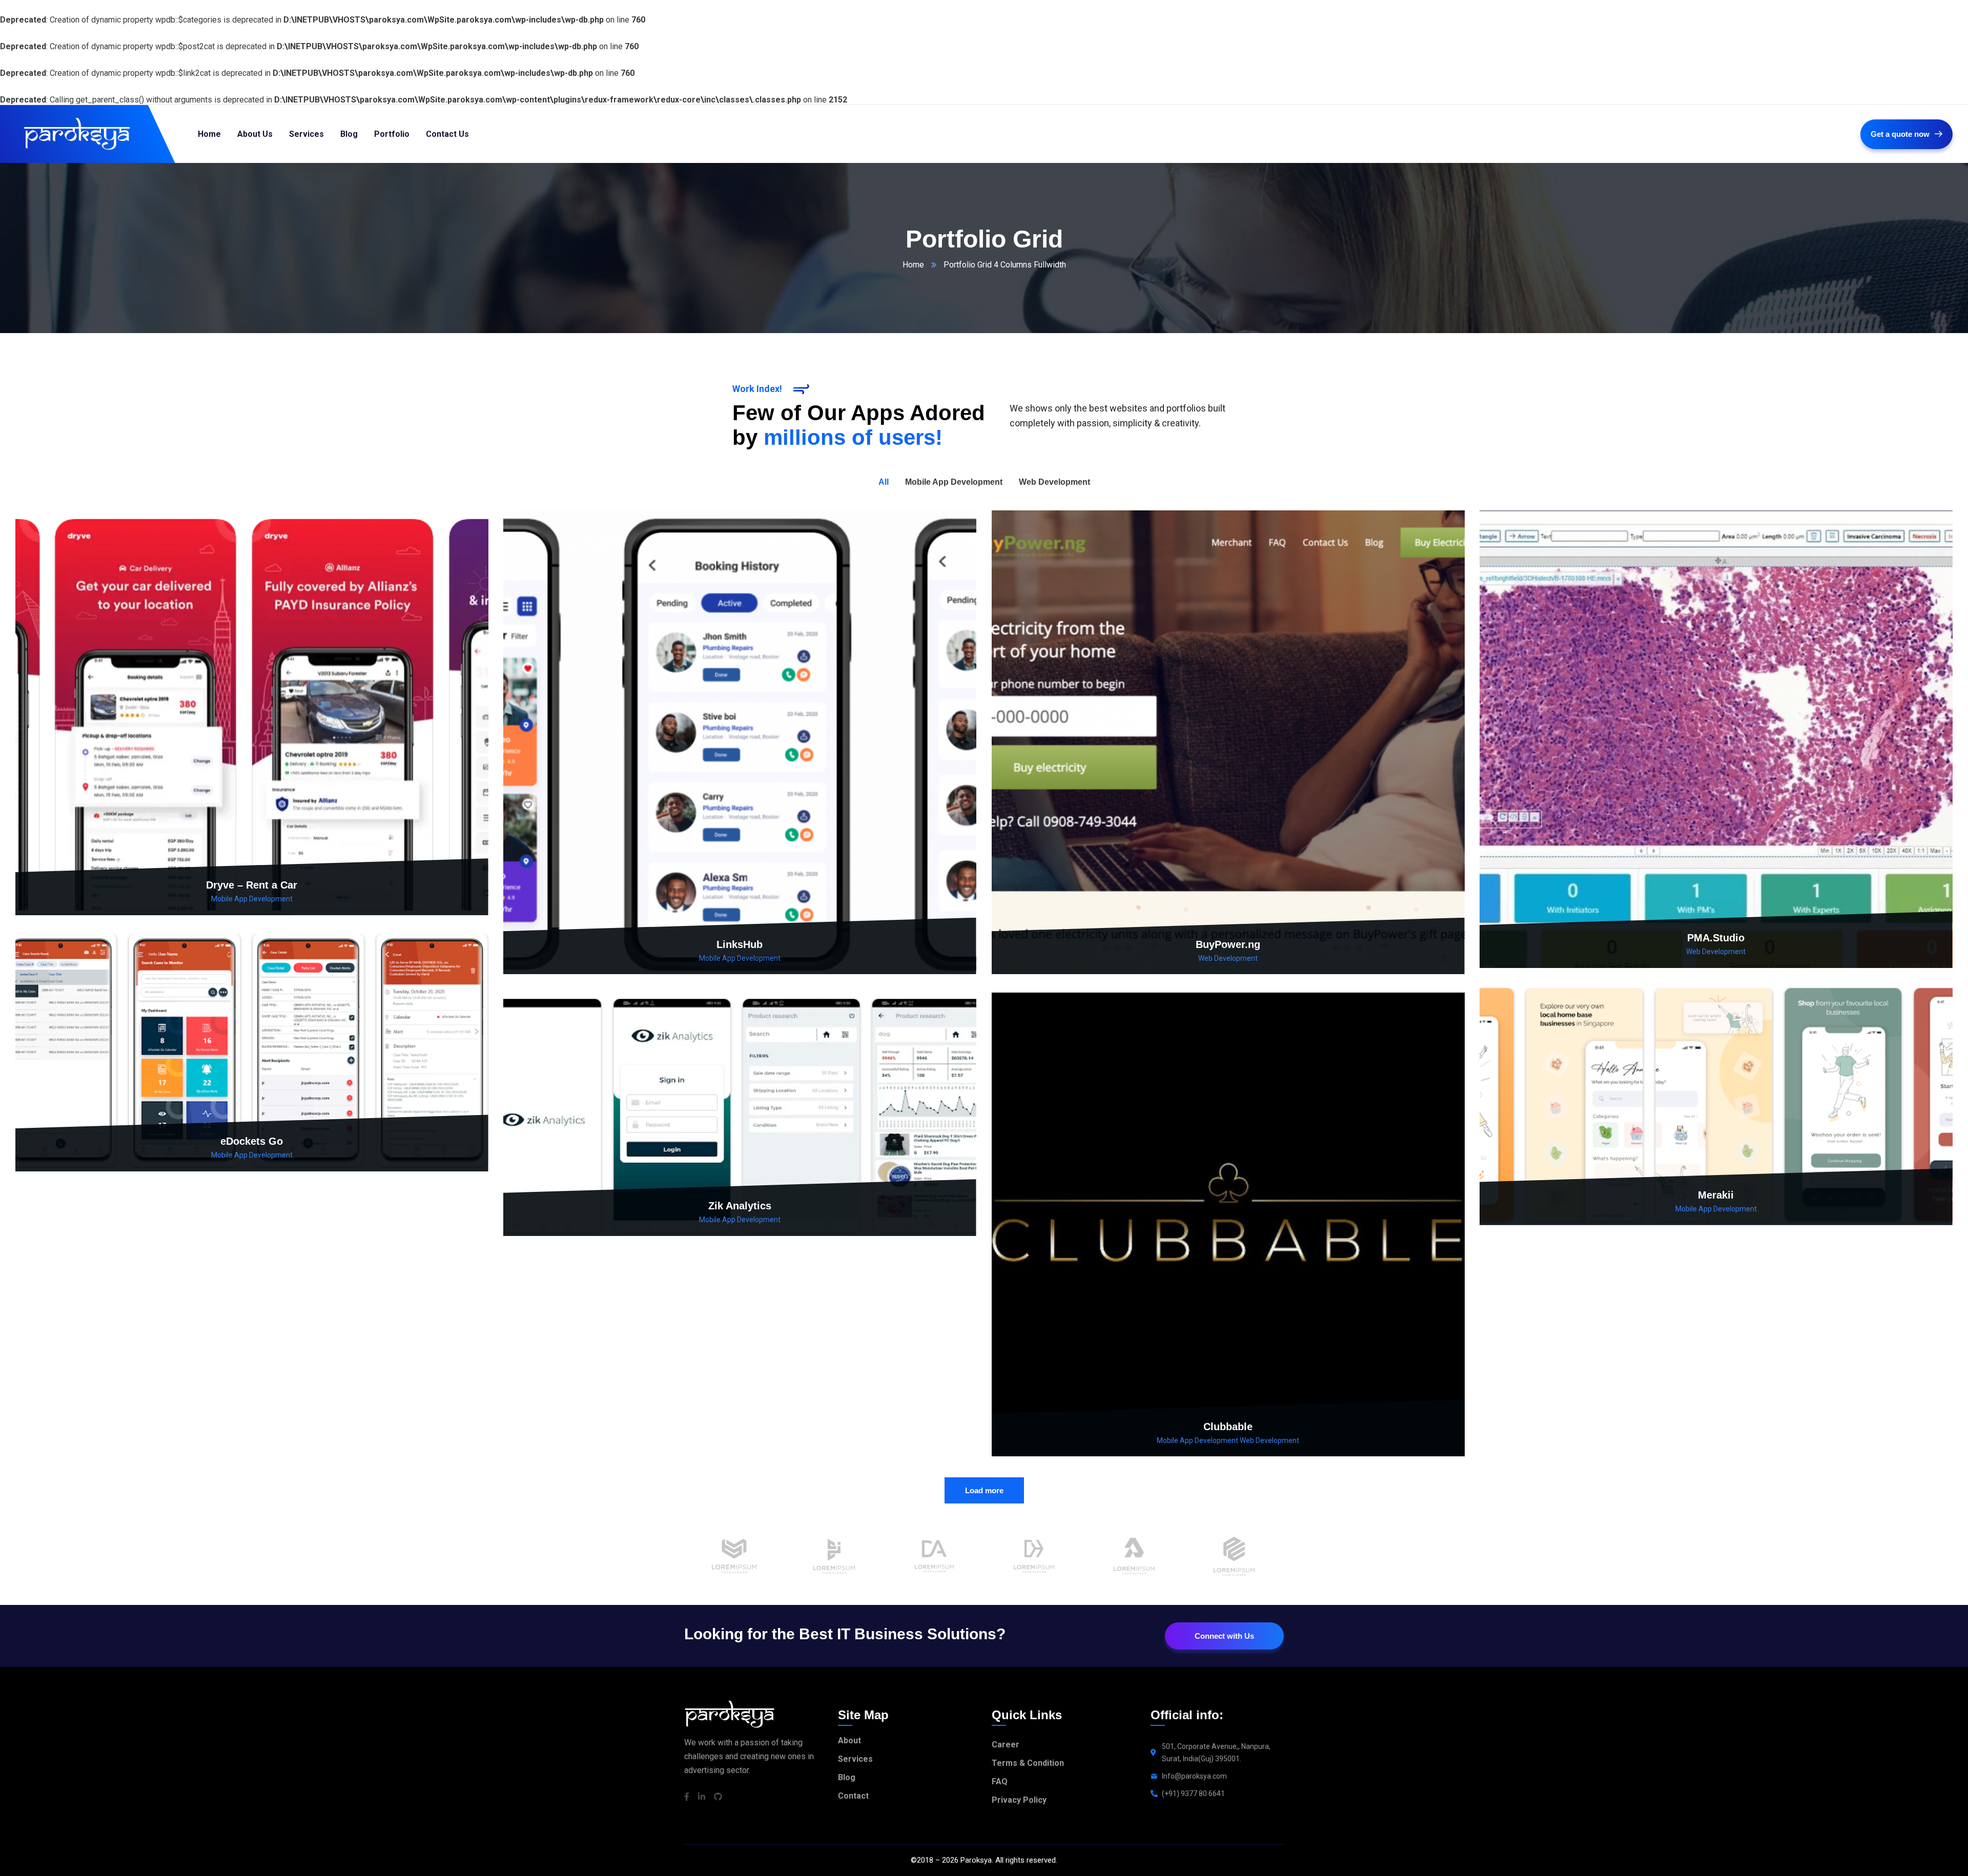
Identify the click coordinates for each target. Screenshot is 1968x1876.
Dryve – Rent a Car (252, 885)
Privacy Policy (1019, 1800)
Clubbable (1228, 1427)
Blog (847, 1777)
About (849, 1740)
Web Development (1228, 958)
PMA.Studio (1716, 938)
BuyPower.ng (1228, 944)
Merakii (1716, 1195)
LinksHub (740, 944)
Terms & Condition (1028, 1763)
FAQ (1000, 1781)
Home (913, 265)
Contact (853, 1796)
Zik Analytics (740, 1206)
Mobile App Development (252, 899)
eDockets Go (252, 1141)
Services (855, 1759)
